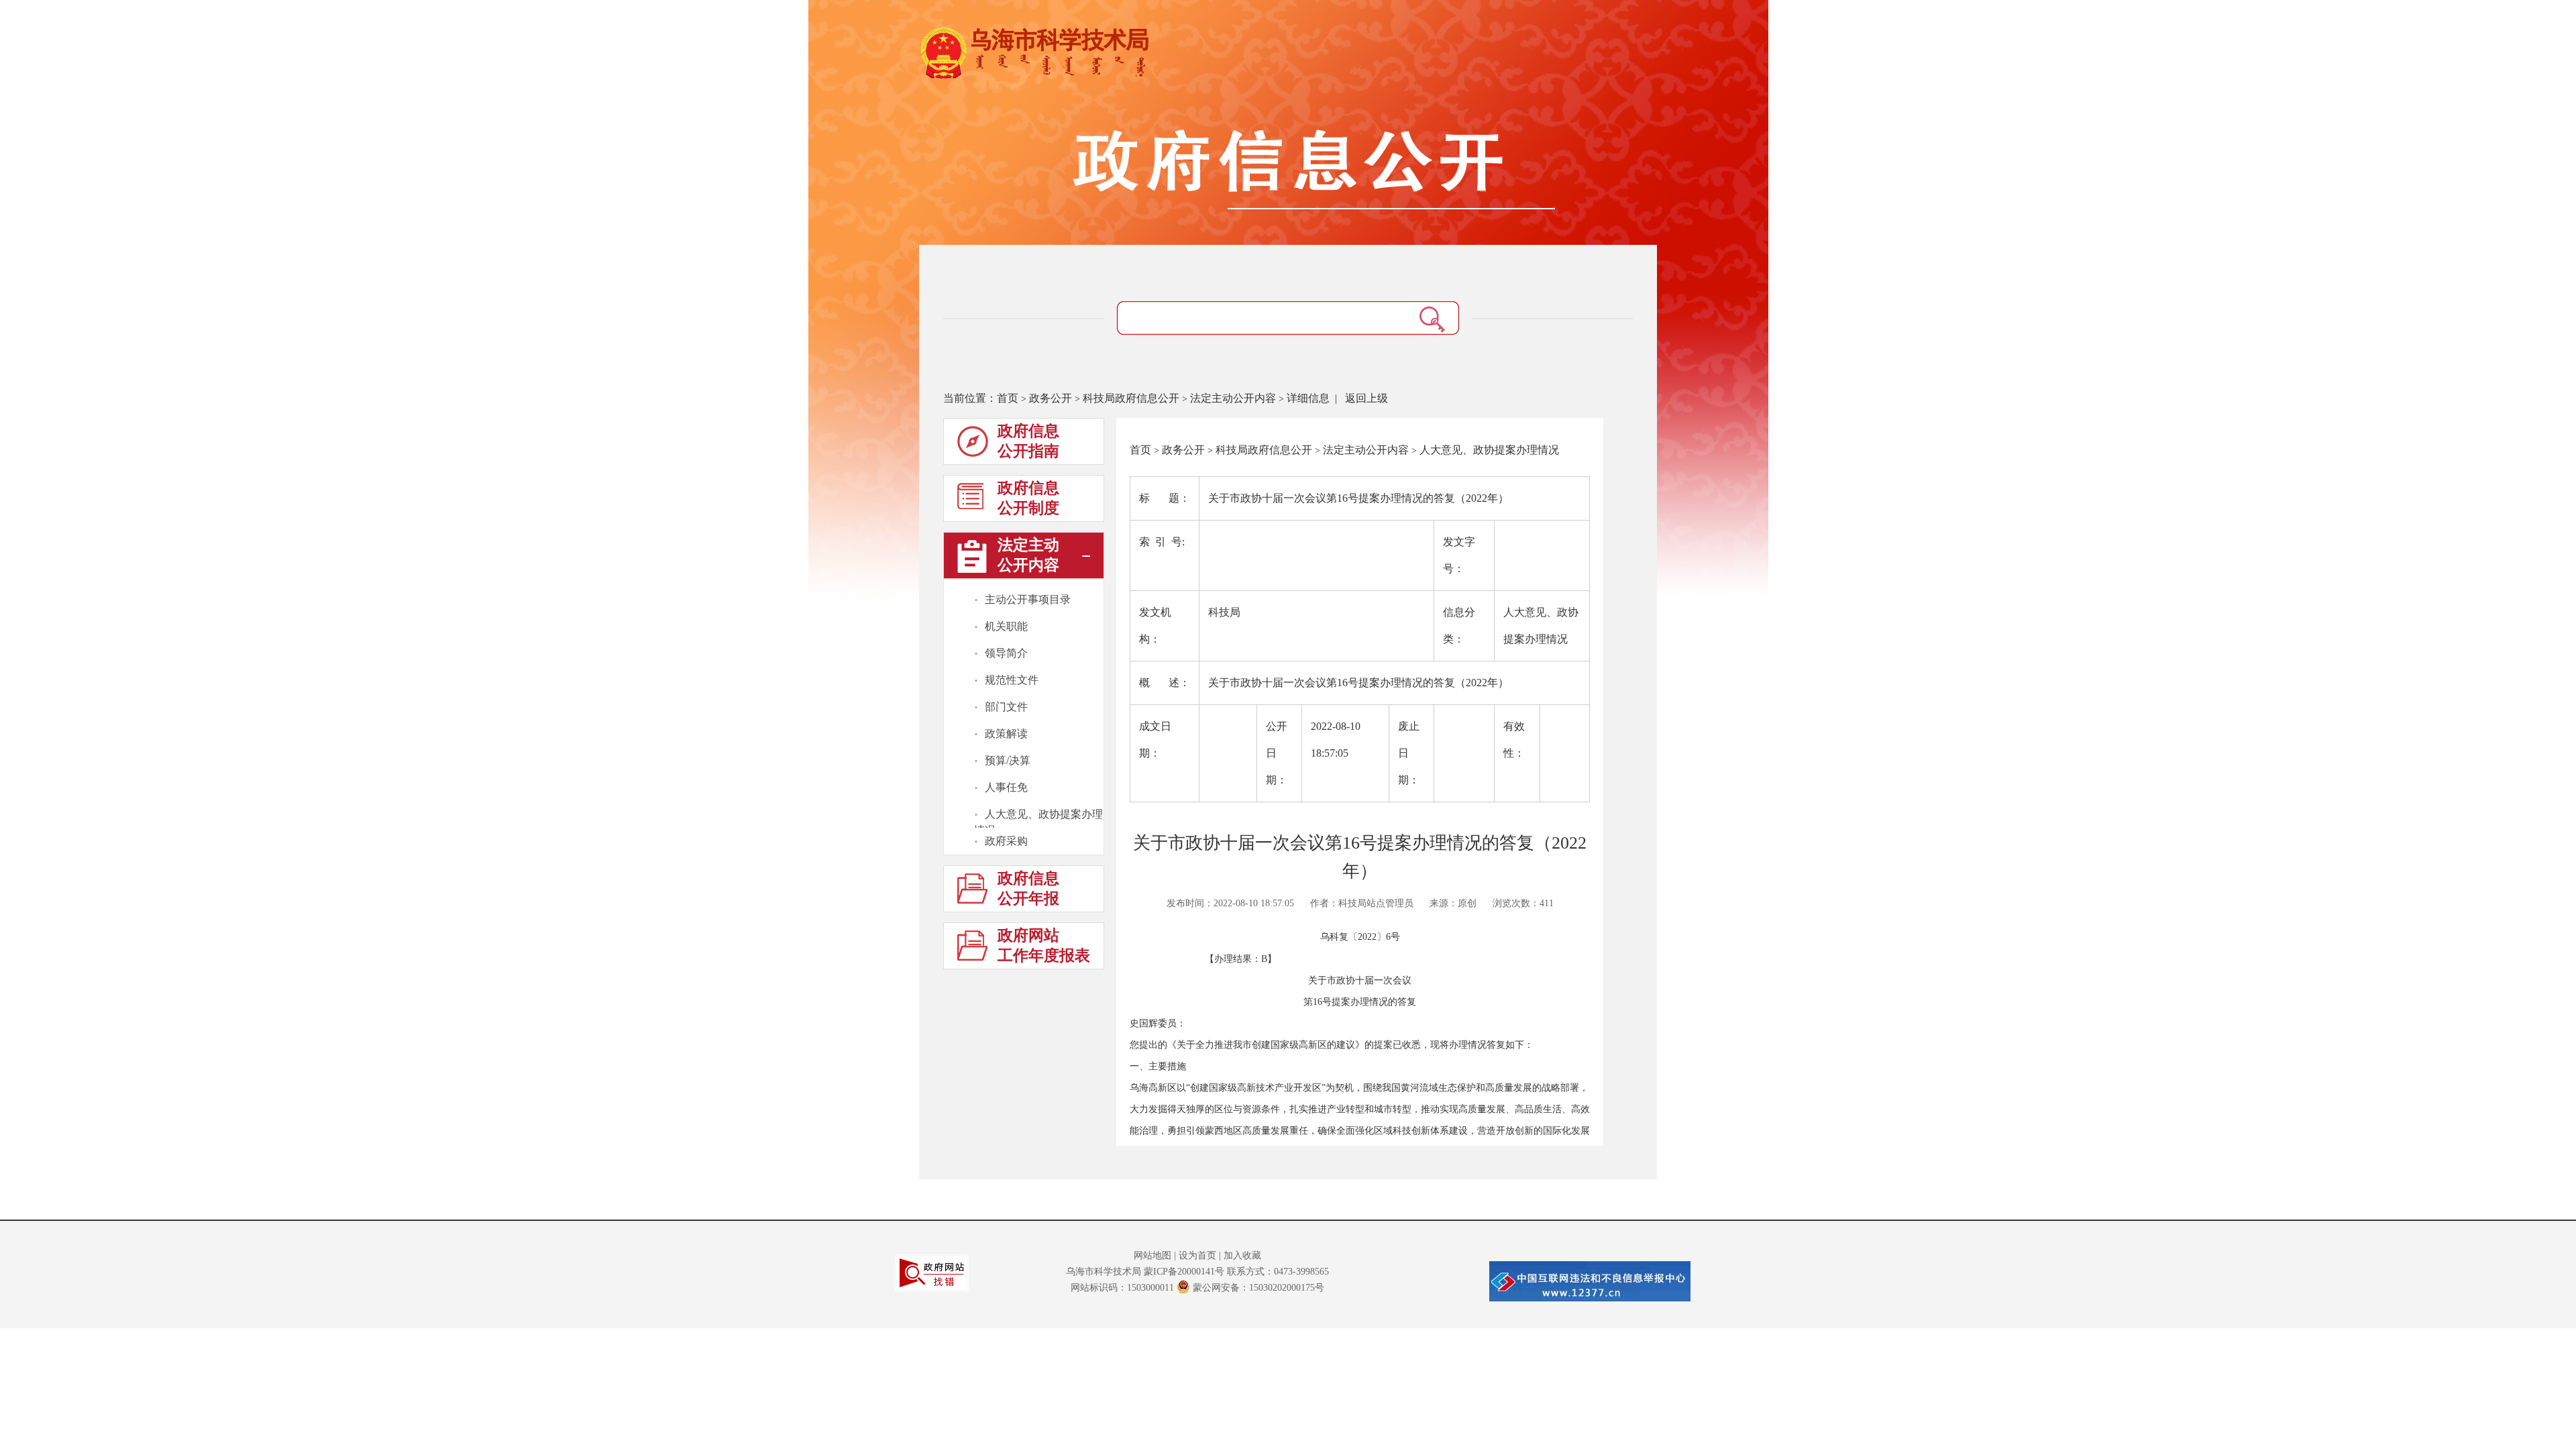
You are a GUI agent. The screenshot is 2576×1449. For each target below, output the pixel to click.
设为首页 (1197, 1255)
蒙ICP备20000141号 (1184, 1272)
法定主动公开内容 (1233, 398)
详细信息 (1308, 398)
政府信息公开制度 (1028, 498)
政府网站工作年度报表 (1044, 946)
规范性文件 (1012, 680)
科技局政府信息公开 (1131, 398)
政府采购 (1006, 841)
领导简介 (1006, 653)
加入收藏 (1242, 1255)
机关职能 (1006, 626)
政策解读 (1006, 734)
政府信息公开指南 (1028, 441)
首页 (1008, 398)
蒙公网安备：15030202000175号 (1258, 1288)
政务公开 (1051, 398)
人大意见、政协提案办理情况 (1038, 815)
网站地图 (1152, 1255)
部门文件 (1006, 707)
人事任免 (1006, 787)
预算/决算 (1008, 760)
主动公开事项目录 (1028, 599)
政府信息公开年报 (1028, 889)
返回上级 (1366, 398)
